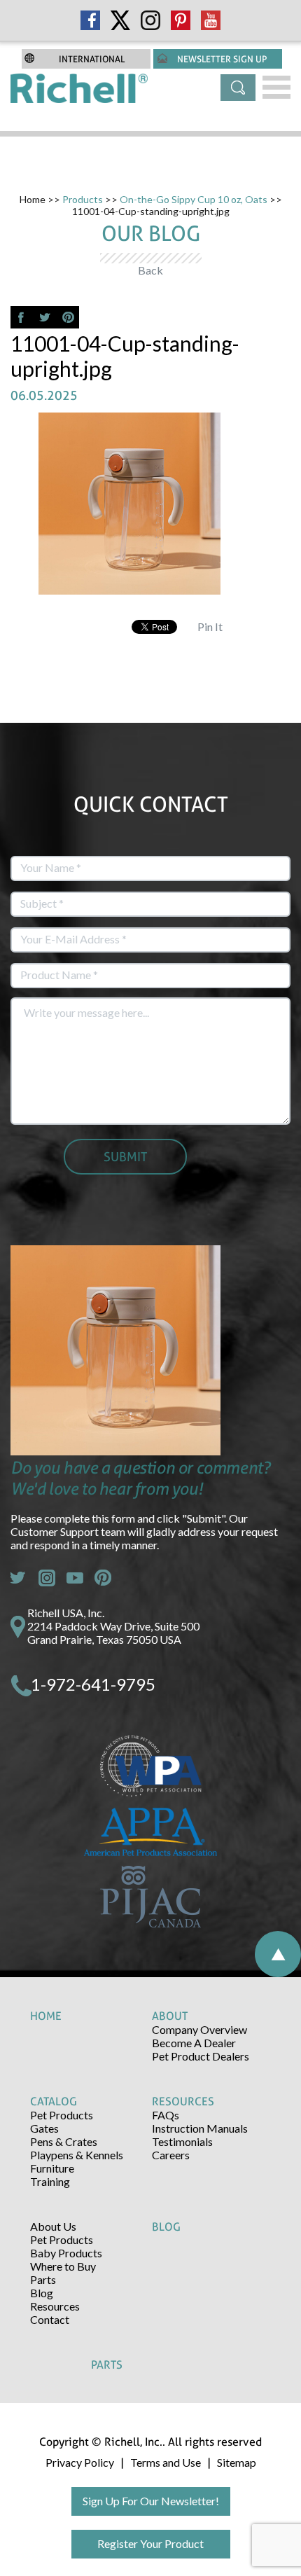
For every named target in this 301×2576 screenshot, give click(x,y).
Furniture (52, 2168)
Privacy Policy (80, 2462)
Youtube (75, 1578)
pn (103, 1578)
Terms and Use (166, 2462)
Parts (43, 2279)
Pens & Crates (64, 2141)
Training (50, 2181)
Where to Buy (63, 2266)
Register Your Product (150, 2543)
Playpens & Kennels (77, 2155)
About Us (53, 2226)
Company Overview (199, 2029)
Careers (171, 2155)
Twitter (19, 1578)
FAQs (166, 2115)
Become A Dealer (194, 2043)
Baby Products (66, 2253)
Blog (42, 2293)
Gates (44, 2128)
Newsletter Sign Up (222, 59)
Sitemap (237, 2462)
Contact (50, 2319)
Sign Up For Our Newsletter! (151, 2501)
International (92, 59)
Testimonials (182, 2141)
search (238, 88)
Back (150, 270)
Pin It (210, 626)
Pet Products (62, 2115)
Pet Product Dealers (201, 2056)
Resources (55, 2306)
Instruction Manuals (200, 2128)
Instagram (47, 1578)
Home (33, 199)
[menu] (276, 87)
